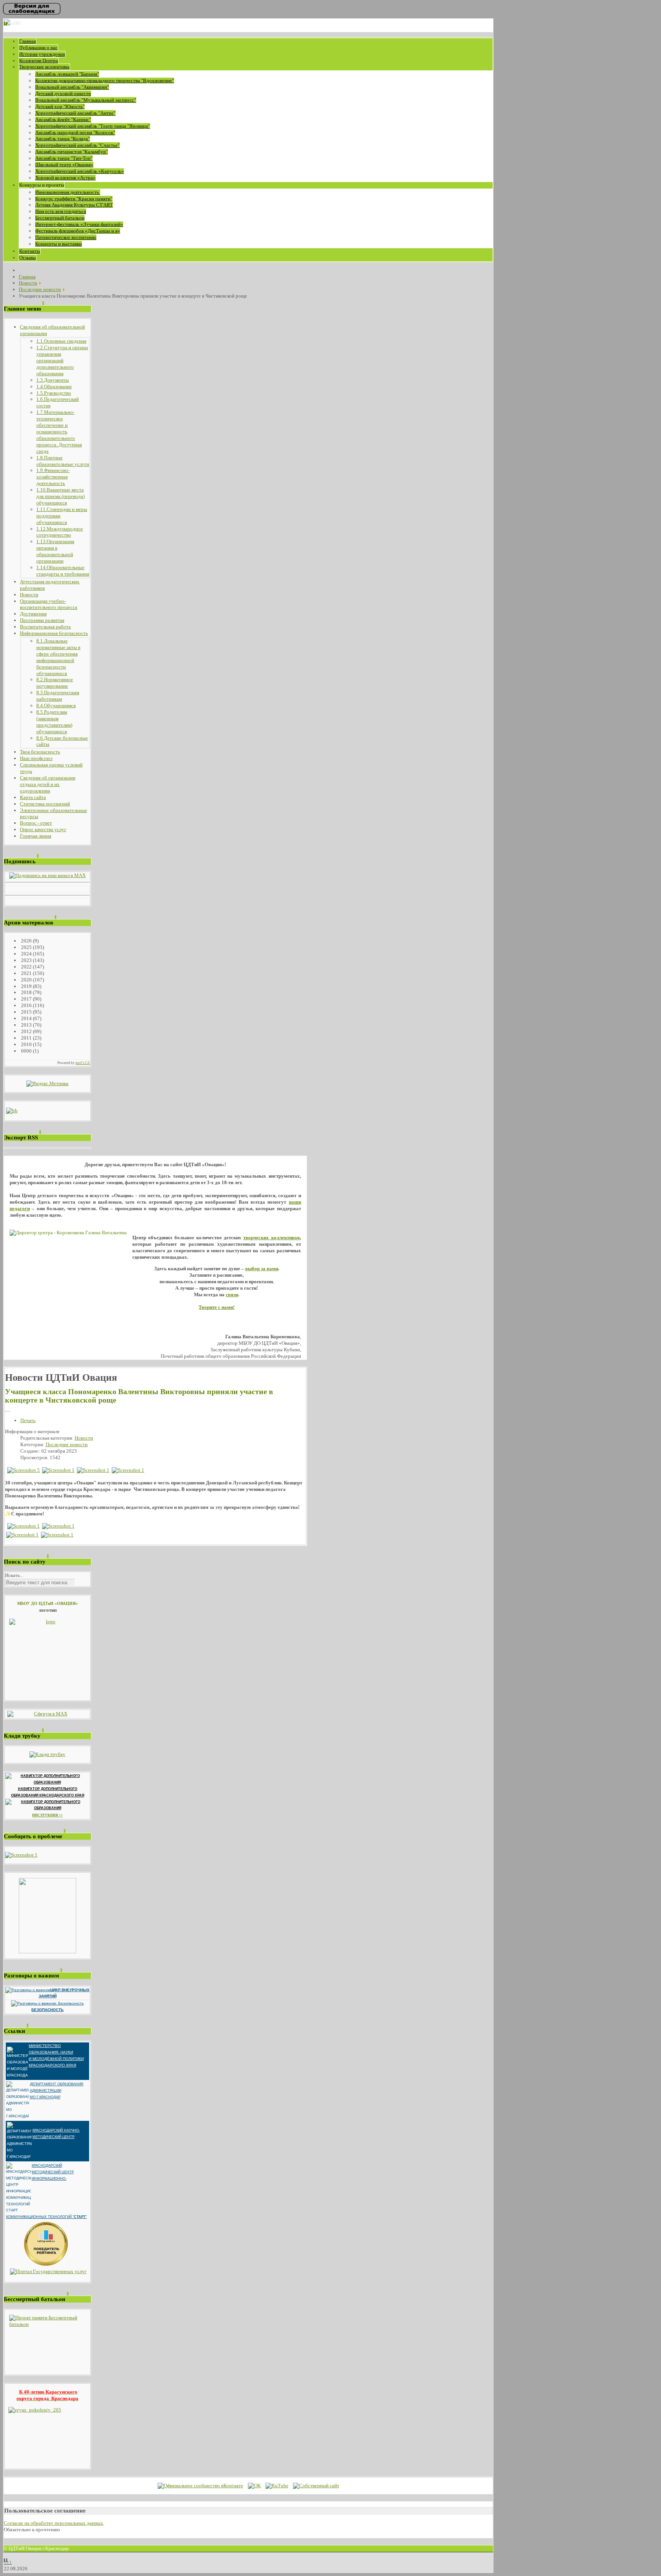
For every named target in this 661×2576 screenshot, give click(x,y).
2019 (26, 986)
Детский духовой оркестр (63, 94)
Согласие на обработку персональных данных (54, 2523)
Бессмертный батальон (60, 218)
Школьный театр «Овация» (64, 165)
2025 (26, 947)
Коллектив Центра (39, 61)
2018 (26, 992)
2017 (26, 999)
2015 (26, 1012)
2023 (26, 960)
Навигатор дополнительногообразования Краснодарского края (48, 1792)
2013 (26, 1025)
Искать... (14, 1575)
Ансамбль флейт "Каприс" (63, 120)
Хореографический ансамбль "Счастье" (77, 145)
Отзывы (28, 258)
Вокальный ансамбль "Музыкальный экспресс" (86, 100)
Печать (28, 1420)
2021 (26, 973)
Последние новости (67, 1444)
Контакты (30, 251)
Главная (28, 41)
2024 (26, 954)
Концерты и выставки (59, 244)
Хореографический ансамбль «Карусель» (80, 171)
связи (232, 1295)
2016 (26, 1005)
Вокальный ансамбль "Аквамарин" (72, 87)
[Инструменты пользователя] (8, 1412)
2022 (26, 967)
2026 (26, 941)
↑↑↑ (8, 2562)
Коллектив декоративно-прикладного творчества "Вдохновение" (105, 81)
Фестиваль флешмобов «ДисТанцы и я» (78, 231)
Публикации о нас (38, 48)
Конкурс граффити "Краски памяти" (74, 199)
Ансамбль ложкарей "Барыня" (67, 74)
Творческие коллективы (44, 67)
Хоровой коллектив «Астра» (65, 178)
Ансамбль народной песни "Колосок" (75, 133)
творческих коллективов (271, 1238)
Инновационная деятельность (68, 192)
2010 (26, 1044)
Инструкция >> (47, 1815)
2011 (26, 1038)
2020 (26, 980)
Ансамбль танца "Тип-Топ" (64, 158)
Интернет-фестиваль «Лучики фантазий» (79, 224)
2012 (26, 1031)
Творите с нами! (217, 1307)
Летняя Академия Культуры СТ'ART (74, 205)
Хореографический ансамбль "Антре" (75, 113)
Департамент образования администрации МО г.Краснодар (57, 2091)
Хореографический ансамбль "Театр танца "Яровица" (93, 126)
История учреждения (42, 54)
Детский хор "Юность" (60, 107)
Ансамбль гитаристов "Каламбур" (72, 152)
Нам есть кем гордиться (61, 211)
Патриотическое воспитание (66, 237)
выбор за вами (262, 1268)
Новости (84, 1438)
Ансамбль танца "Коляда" (63, 139)
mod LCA (83, 1063)
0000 (26, 1051)
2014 (26, 1018)
